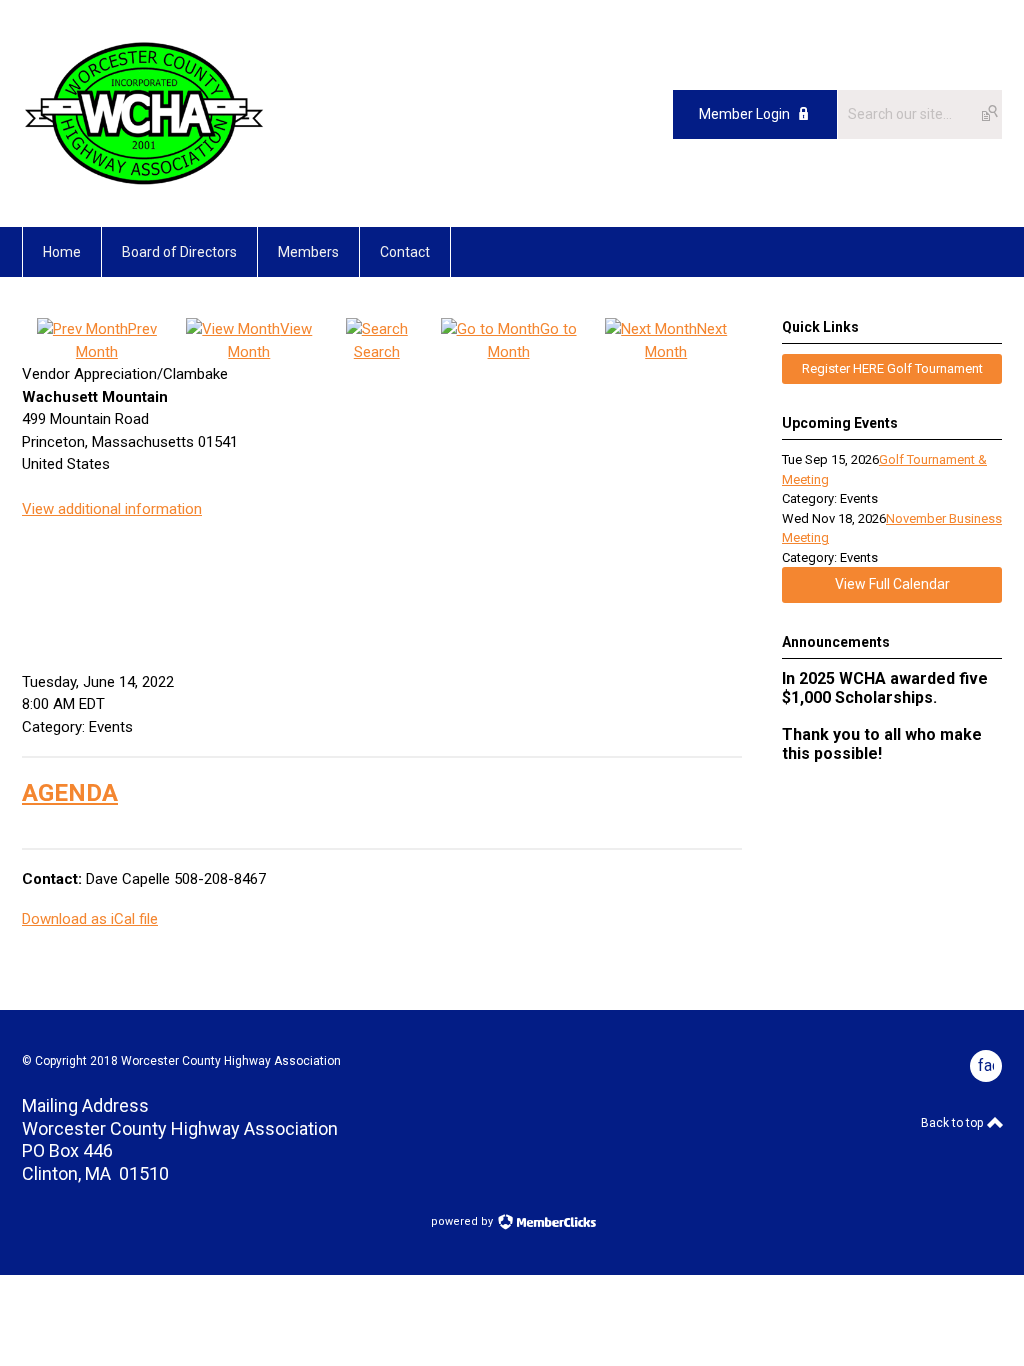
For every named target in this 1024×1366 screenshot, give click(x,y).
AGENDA (70, 793)
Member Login (744, 114)
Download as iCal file (90, 919)
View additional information (112, 509)
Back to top (953, 1123)
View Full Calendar (892, 584)
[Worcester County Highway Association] (144, 182)
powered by (463, 1221)
